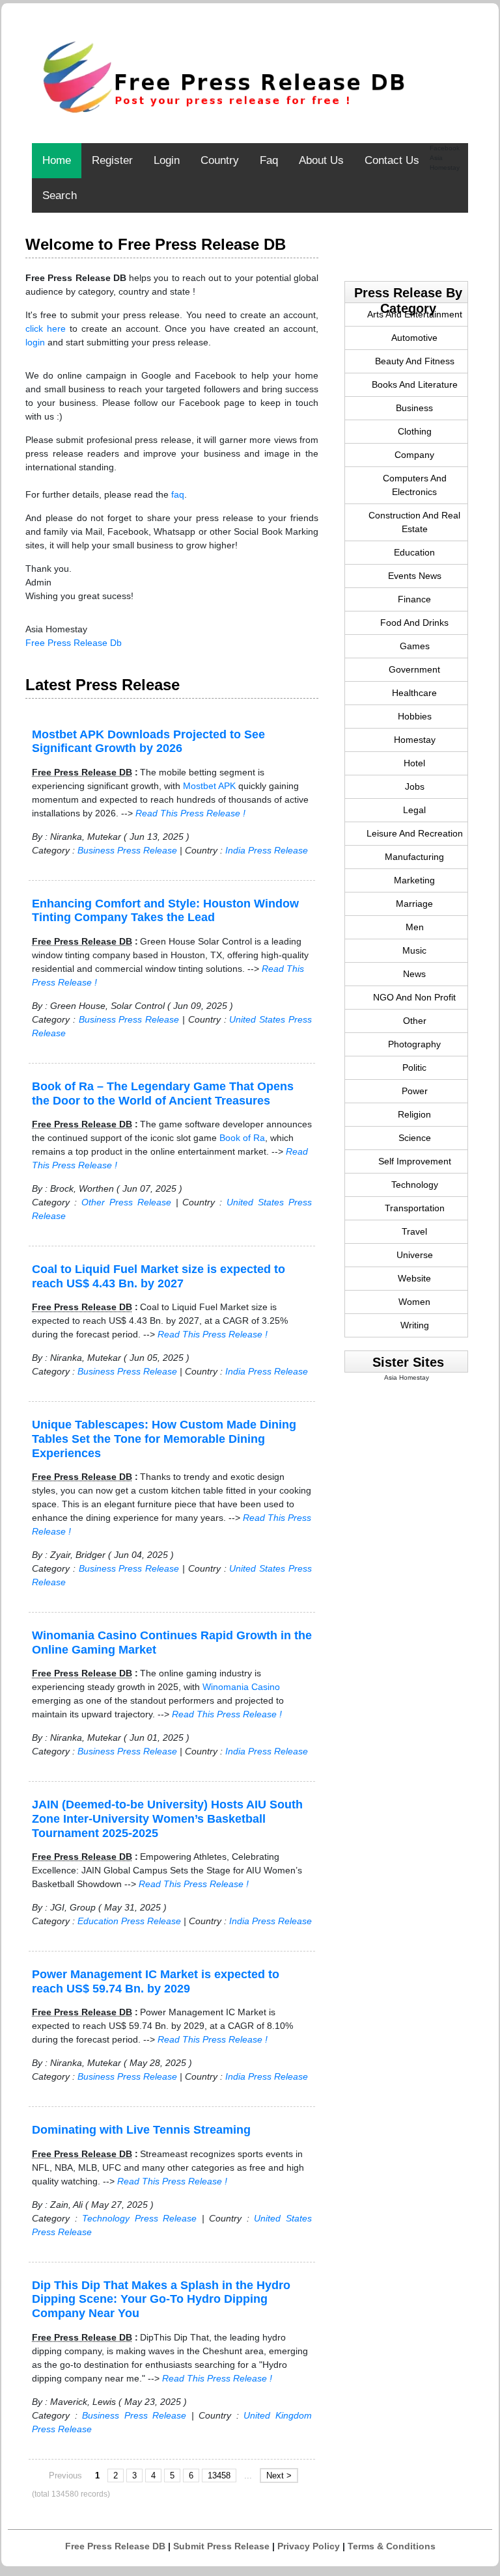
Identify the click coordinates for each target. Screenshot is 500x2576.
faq (178, 494)
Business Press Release (127, 850)
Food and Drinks (414, 623)
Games (415, 646)
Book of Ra (242, 1138)
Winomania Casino (241, 1687)
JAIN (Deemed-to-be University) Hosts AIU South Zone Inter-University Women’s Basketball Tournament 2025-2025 (167, 1818)
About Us (321, 160)
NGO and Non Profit (414, 997)
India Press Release (267, 850)
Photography (414, 1044)
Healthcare (414, 693)
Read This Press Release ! (190, 813)
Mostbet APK (209, 786)
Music (414, 950)
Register (112, 160)
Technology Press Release (139, 2218)
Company (414, 455)
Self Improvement (415, 1161)
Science (415, 1138)
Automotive (414, 338)
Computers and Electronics (415, 485)
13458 (219, 2475)
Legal (414, 810)
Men (415, 927)
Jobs (415, 786)
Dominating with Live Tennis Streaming (141, 2130)
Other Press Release (126, 1202)
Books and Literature (415, 384)
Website (414, 1278)
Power (415, 1091)
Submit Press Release (221, 2546)
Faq (269, 160)
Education (414, 552)
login (35, 342)
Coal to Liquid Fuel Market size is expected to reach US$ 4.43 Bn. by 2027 (159, 1276)
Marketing (414, 880)
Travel (414, 1231)
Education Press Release (129, 1921)
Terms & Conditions (392, 2546)
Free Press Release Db (74, 643)
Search (60, 195)
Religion (414, 1114)
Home (57, 160)
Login (167, 160)
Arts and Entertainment (415, 314)
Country (220, 160)
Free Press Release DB (115, 2546)
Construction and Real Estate (414, 522)
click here (46, 329)
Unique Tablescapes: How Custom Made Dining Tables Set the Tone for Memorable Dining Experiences (164, 1439)
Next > (279, 2475)
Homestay (415, 740)
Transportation (415, 1208)
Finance (414, 599)
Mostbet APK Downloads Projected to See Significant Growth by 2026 (148, 742)
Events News (415, 576)
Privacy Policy (309, 2546)
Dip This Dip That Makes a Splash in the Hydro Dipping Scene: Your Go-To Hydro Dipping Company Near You (161, 2299)
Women (414, 1302)
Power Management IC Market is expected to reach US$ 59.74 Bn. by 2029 (156, 1981)
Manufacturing (414, 857)
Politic (414, 1067)
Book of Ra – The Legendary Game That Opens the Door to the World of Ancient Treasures (163, 1093)
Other (415, 1021)
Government (414, 669)
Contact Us (392, 160)
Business (414, 408)
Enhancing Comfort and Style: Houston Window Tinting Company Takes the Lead (165, 911)
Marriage (414, 904)
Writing (415, 1325)
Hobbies (415, 716)
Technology (415, 1185)
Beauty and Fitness (415, 361)
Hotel (414, 763)
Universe (415, 1255)
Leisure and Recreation (415, 833)
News (414, 974)
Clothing (415, 431)
